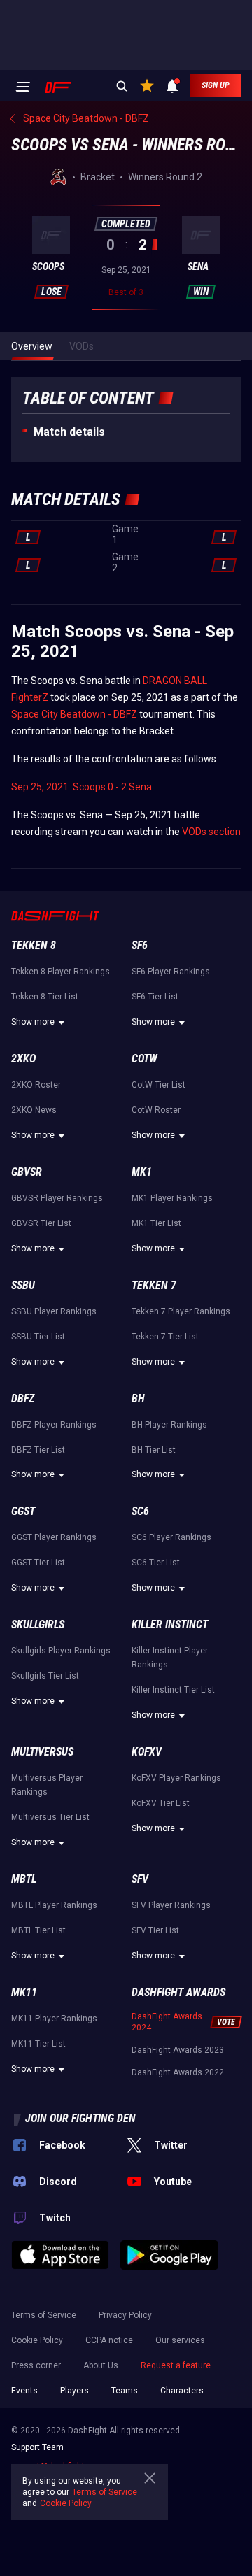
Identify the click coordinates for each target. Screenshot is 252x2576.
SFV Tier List (155, 1930)
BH (138, 1399)
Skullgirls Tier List (45, 1676)
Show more (33, 1022)
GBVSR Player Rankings (57, 1198)
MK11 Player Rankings (54, 2019)
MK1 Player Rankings (172, 1198)
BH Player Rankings (169, 1425)
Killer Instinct (170, 1624)
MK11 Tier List (38, 2044)
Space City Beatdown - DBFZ (74, 714)
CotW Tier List (159, 1085)
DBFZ (23, 1399)
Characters (182, 2391)
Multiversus (42, 1752)
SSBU (23, 1285)
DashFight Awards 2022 (178, 2072)
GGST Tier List (38, 1563)
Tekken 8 (34, 945)
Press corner (36, 2365)
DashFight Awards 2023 (178, 2050)
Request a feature (176, 2365)
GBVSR (27, 1172)
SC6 (140, 1511)
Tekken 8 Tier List (45, 997)
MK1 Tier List (156, 1223)
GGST (23, 1511)
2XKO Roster (36, 1085)
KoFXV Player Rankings (176, 1778)
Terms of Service (44, 2315)
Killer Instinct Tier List (173, 1690)
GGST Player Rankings (54, 1537)
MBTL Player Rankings (54, 1905)
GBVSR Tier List (41, 1223)
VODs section (211, 832)
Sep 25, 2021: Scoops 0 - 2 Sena (82, 787)
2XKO (23, 1059)
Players (75, 2391)
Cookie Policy (37, 2340)
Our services (180, 2340)
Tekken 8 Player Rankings (61, 972)
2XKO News (34, 1110)
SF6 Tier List (155, 997)
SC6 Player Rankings (171, 1537)
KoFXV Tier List (161, 1803)
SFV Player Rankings (171, 1905)
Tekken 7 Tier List (165, 1337)
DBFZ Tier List (38, 1450)
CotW (145, 1059)
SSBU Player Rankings (54, 1311)
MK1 (142, 1172)
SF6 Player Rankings (171, 972)
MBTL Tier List (38, 1930)
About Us (101, 2365)
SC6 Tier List (156, 1563)
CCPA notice (109, 2340)
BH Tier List (154, 1450)
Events (24, 2391)
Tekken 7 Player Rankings (181, 1311)
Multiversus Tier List (50, 1817)
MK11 (24, 1992)
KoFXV (147, 1752)
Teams (125, 2391)
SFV (140, 1879)
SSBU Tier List (38, 1337)
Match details (69, 432)
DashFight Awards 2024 (167, 2022)
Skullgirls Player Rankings (61, 1651)
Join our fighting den (80, 2118)
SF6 (140, 945)
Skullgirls (38, 1624)
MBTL (24, 1879)
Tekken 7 (154, 1285)
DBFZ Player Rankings (54, 1425)
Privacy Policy (125, 2315)
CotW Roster (156, 1110)
